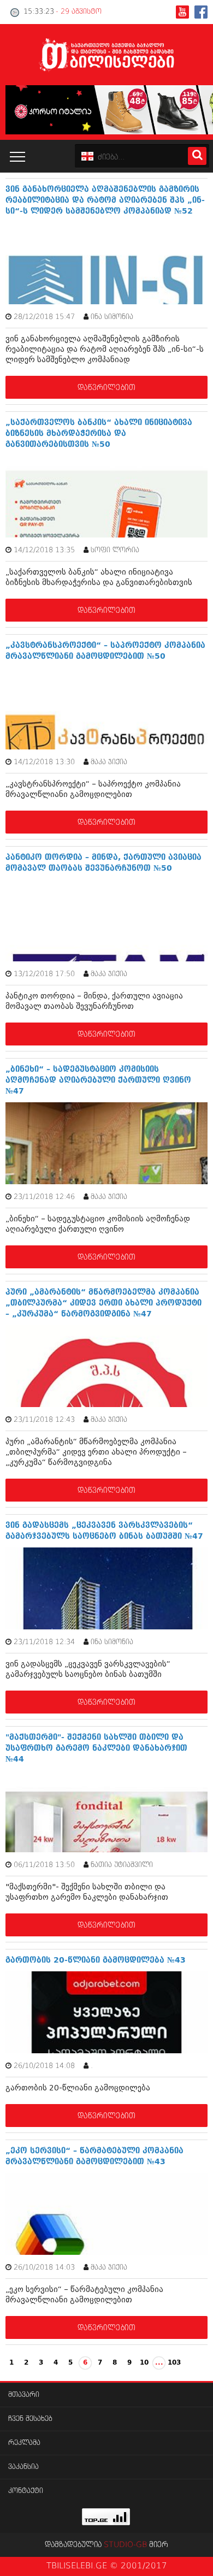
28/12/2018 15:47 (44, 317)
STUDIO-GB (125, 2545)
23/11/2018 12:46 (44, 1197)
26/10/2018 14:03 (44, 2268)
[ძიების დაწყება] (197, 156)
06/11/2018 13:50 (44, 1865)
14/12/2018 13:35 (44, 550)
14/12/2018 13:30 (44, 762)
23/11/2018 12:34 (44, 1642)
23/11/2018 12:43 (44, 1420)
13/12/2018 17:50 (44, 974)
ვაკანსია (23, 2467)
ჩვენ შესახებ (30, 2419)
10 (144, 2363)
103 (174, 2363)
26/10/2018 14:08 (44, 2066)
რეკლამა (24, 2443)
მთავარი (24, 2395)
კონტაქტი (26, 2491)
